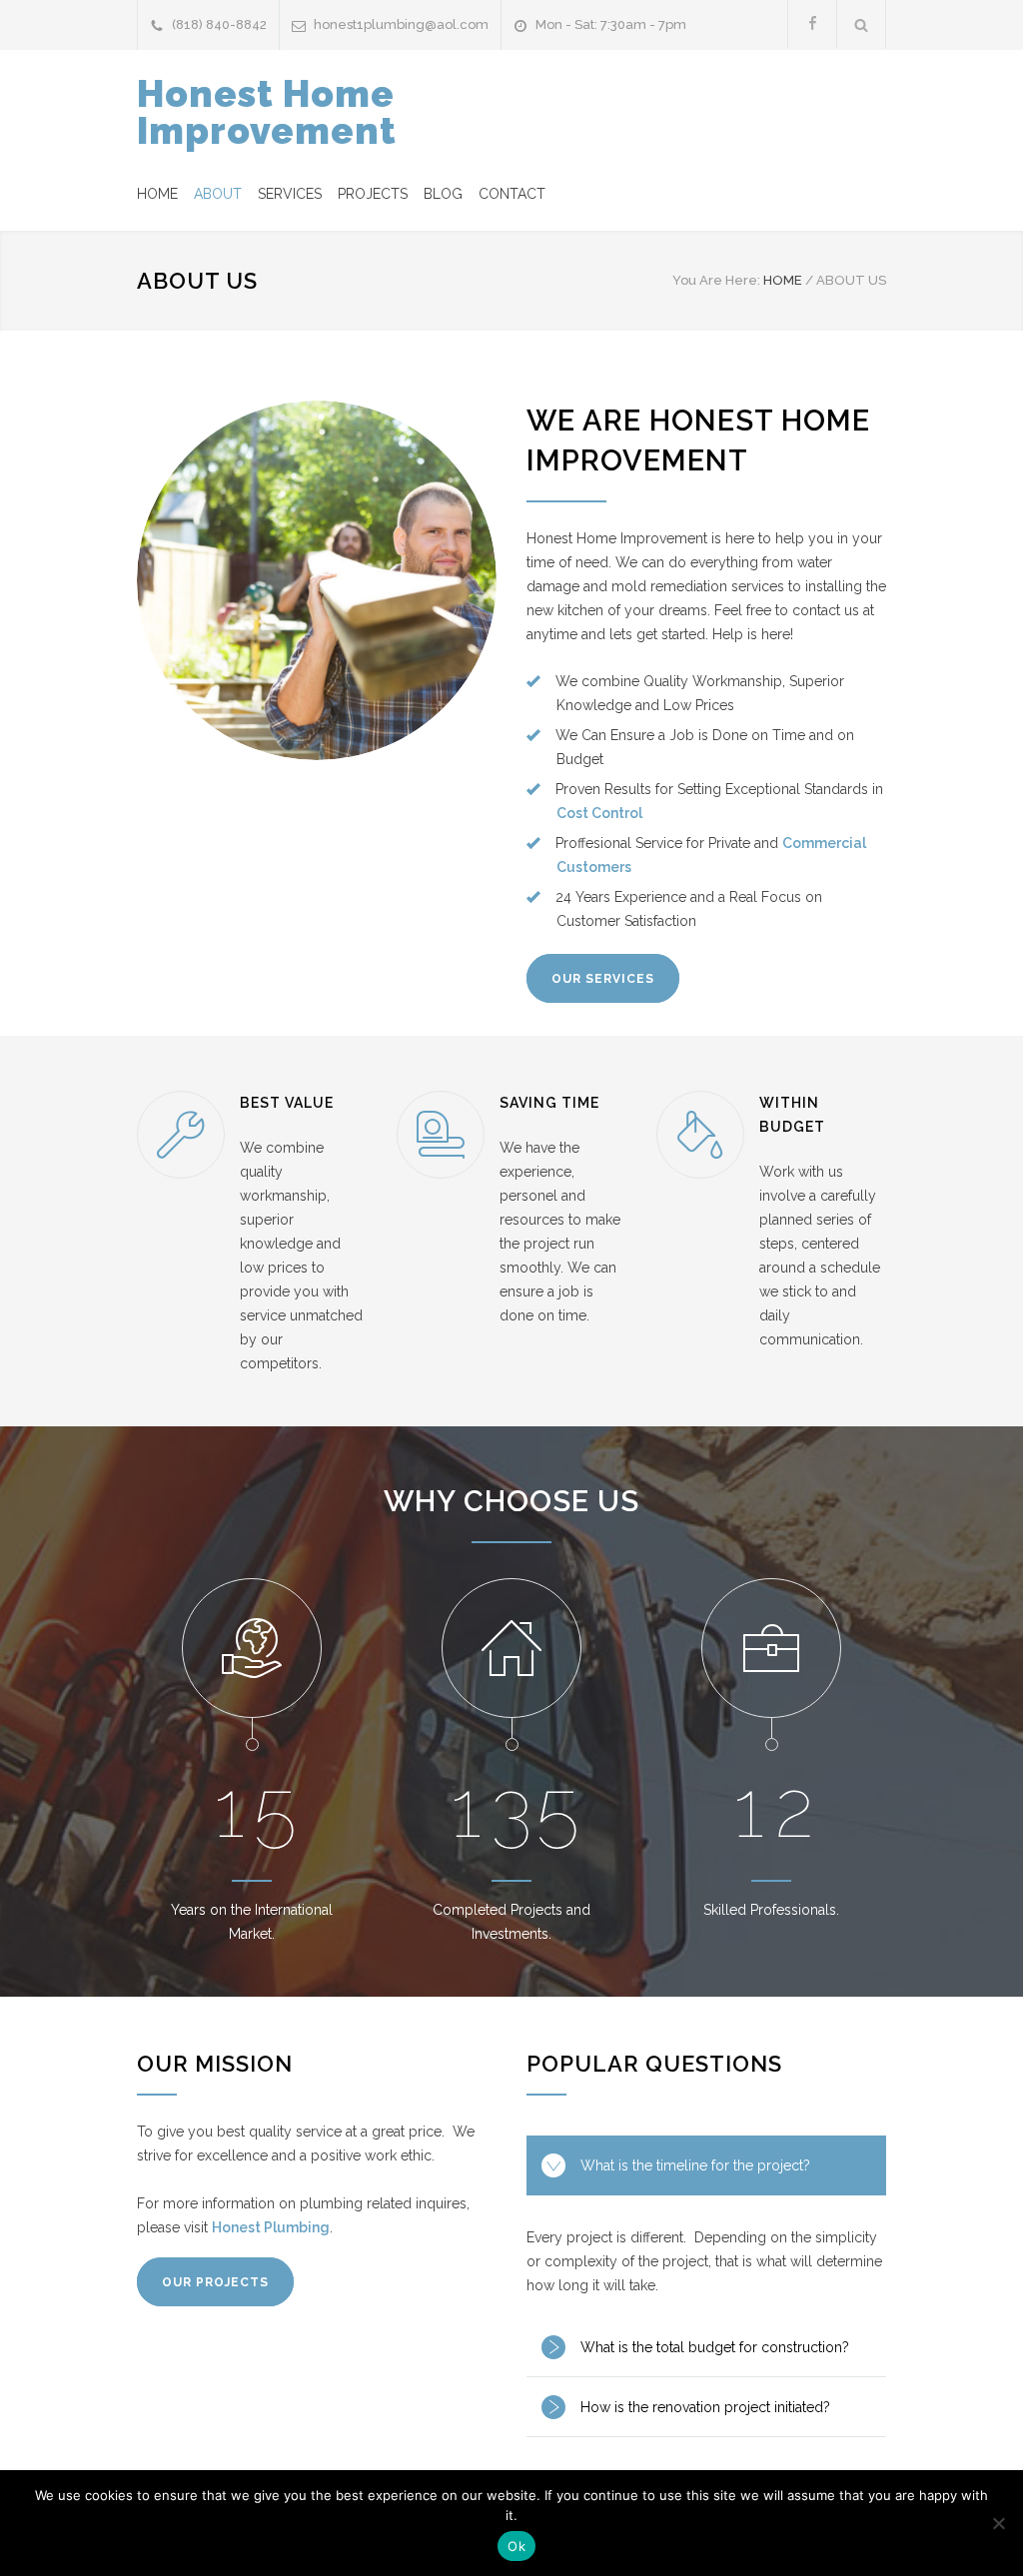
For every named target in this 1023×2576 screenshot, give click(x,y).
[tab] (706, 2165)
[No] (998, 2523)
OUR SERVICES (603, 979)
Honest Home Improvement (267, 112)
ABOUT (218, 194)
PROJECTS (373, 194)
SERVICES (290, 194)
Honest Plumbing (271, 2227)
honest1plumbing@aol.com (401, 24)
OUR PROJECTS (215, 2282)
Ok (516, 2546)
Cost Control (599, 813)
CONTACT (512, 194)
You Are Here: (716, 280)
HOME (157, 194)
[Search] (862, 24)
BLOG (443, 194)
